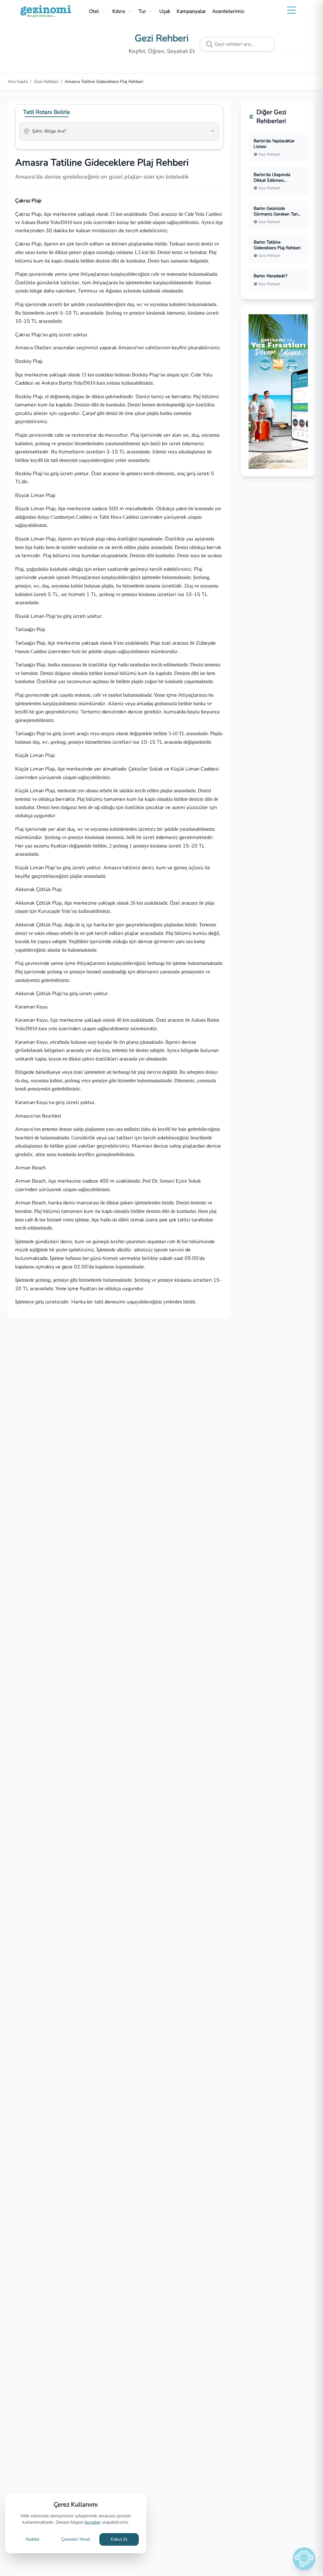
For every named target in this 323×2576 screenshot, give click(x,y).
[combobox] (110, 134)
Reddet (32, 2539)
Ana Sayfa (18, 82)
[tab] (47, 112)
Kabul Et (119, 2539)
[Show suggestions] (213, 131)
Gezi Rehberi (46, 82)
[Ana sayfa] (46, 11)
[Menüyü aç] (291, 10)
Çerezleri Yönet (76, 2539)
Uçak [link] (165, 11)
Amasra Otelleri (34, 348)
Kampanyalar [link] (191, 11)
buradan (93, 2522)
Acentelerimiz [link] (228, 11)
